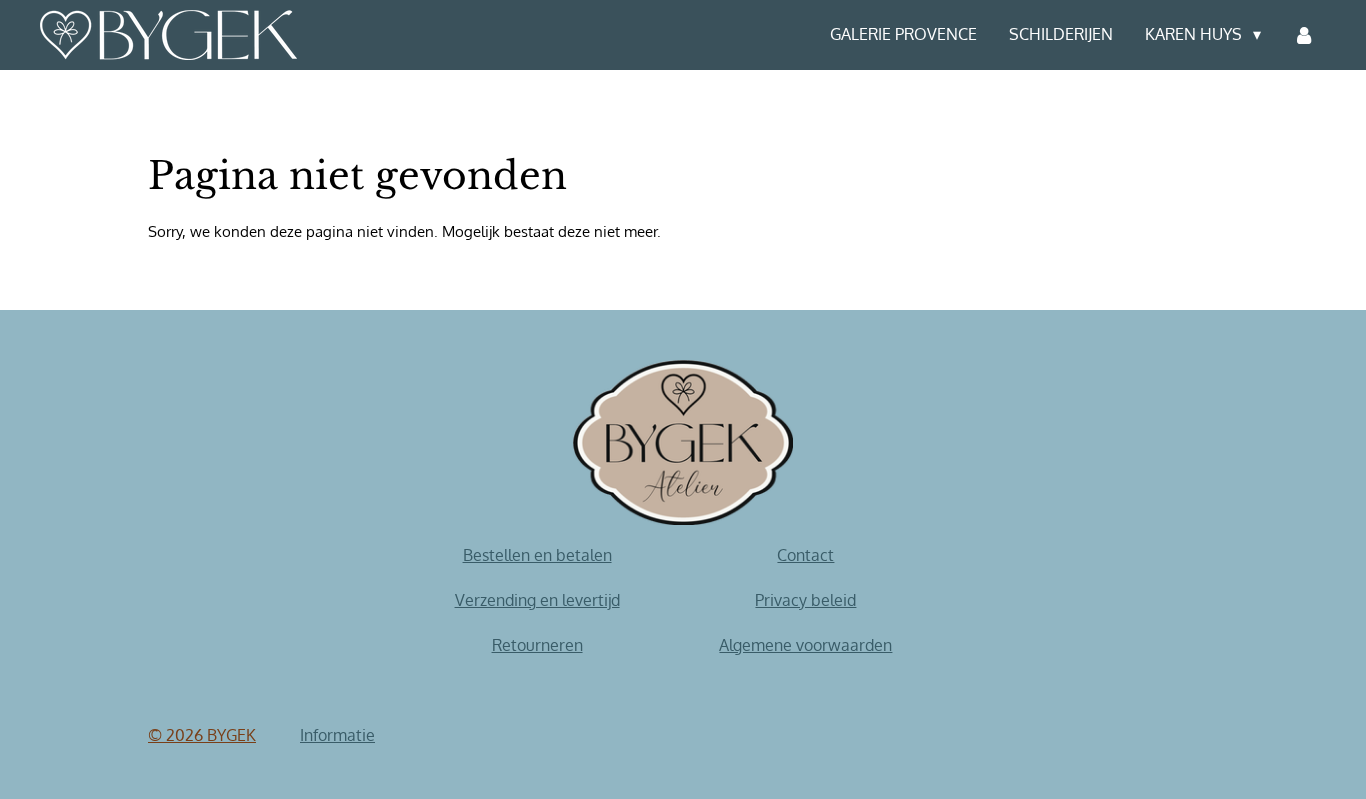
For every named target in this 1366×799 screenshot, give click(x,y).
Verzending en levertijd (537, 600)
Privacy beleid (805, 600)
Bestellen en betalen (537, 555)
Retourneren (537, 645)
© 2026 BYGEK (202, 735)
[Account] (1304, 35)
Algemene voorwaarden (805, 645)
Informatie (337, 735)
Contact (805, 555)
